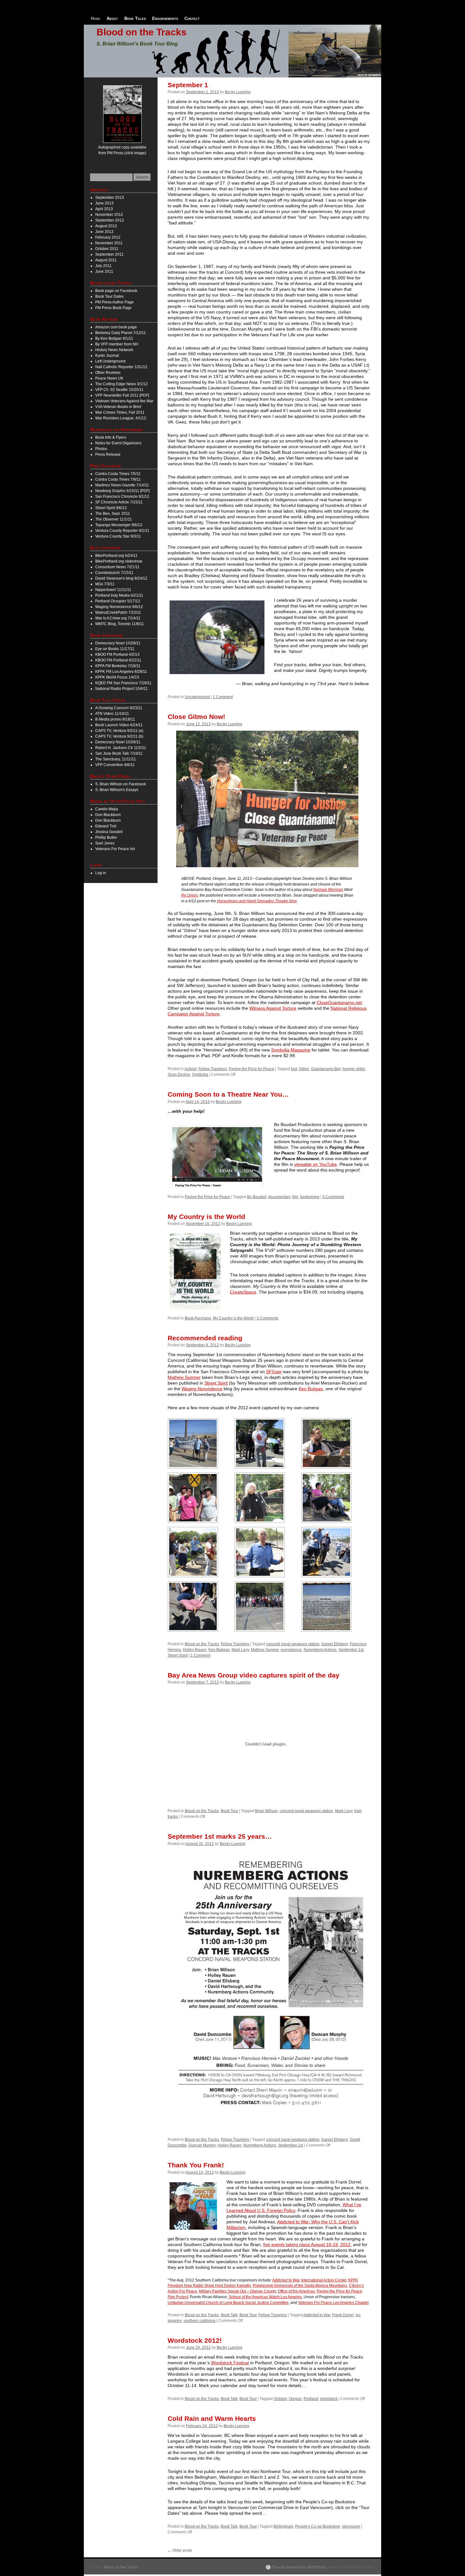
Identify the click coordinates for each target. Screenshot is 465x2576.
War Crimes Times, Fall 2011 (120, 412)
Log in (101, 873)
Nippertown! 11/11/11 (113, 590)
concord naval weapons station (293, 1644)
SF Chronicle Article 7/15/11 (119, 502)
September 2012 (110, 220)
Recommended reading (205, 1338)
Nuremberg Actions (320, 1650)
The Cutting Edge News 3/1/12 (121, 384)
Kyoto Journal (107, 356)
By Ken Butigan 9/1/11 (114, 338)
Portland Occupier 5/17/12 (118, 601)
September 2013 (110, 198)
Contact (192, 18)
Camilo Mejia (107, 809)
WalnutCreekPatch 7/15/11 (118, 612)
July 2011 (103, 266)
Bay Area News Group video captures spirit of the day (254, 1675)
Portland (311, 2399)
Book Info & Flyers (111, 437)
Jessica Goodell (109, 832)
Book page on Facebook (116, 291)
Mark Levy (240, 1650)
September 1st (351, 1650)
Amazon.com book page (116, 327)
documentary (279, 1197)
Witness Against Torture (273, 1008)
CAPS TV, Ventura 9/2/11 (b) (119, 736)
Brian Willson (266, 1811)
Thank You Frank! (196, 2165)
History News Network (114, 350)
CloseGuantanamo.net (339, 1002)
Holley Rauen (195, 1650)
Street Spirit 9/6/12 (111, 508)
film (295, 1197)
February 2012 (108, 237)
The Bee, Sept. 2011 (113, 514)
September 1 (188, 85)
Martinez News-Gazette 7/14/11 (122, 485)
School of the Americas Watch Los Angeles (265, 2297)
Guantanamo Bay (326, 1069)
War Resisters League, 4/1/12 (121, 418)
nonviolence (291, 1650)
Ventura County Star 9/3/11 (118, 536)
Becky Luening (238, 92)
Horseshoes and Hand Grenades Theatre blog (257, 901)
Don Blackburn (108, 815)
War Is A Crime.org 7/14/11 (118, 618)
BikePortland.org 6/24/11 (116, 556)
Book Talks (135, 18)
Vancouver (351, 2526)
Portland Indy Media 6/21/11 (119, 595)
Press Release (108, 454)
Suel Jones (105, 843)
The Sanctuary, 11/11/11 (116, 759)
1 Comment (223, 697)
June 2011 (104, 271)
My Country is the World (206, 1217)
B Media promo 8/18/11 (115, 719)
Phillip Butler (106, 837)
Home (96, 18)
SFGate (274, 1372)
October (280, 2399)
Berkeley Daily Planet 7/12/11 (121, 333)
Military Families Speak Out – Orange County (237, 2291)
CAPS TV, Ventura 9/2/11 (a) (119, 731)
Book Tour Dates (109, 296)
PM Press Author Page (115, 302)
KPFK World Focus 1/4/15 (117, 677)
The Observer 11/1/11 (114, 519)
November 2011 (109, 243)
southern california (199, 2321)
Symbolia (200, 1075)
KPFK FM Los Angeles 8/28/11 (121, 672)
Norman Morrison (328, 890)
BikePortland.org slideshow (119, 561)
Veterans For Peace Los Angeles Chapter (333, 2303)
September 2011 (109, 254)
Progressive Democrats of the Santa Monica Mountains (300, 2286)
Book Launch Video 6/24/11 (119, 725)
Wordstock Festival (230, 2363)
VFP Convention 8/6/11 (115, 765)
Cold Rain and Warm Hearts (212, 2418)
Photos (101, 449)
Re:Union (189, 895)
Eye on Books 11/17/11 (115, 649)
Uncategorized (197, 697)
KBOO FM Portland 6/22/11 (118, 660)
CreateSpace (243, 1292)
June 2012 (104, 232)
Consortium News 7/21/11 (117, 567)
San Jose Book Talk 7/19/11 (119, 753)
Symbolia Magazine (291, 1050)
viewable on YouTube (316, 1164)
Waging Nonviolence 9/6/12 (119, 607)
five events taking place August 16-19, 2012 (307, 2244)
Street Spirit (216, 1383)
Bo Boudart (257, 1197)
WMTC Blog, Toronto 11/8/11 (120, 624)
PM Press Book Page (113, 308)
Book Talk (229, 2315)
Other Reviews (108, 373)
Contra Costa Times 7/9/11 (118, 479)
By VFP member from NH (117, 344)
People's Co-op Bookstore (318, 2526)
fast (294, 1069)
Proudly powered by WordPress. (299, 2567)
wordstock (329, 2399)
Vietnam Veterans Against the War (124, 401)
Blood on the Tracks (142, 32)
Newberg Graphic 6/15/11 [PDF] (122, 491)
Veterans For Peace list (115, 849)
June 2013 (104, 203)
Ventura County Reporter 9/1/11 (122, 531)
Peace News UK (109, 378)
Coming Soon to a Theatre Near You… (228, 1094)
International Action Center (324, 2280)
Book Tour (229, 1811)
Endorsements (165, 18)
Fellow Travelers (213, 1069)
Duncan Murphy (202, 2145)
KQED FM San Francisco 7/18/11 (123, 683)
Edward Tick (106, 826)
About (112, 18)
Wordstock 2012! (195, 2340)
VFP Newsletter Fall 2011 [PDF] (122, 395)
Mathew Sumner (184, 1377)
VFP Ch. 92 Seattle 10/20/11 (119, 390)
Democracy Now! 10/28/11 (118, 643)
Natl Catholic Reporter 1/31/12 (121, 367)
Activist (190, 1069)
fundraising (310, 1197)
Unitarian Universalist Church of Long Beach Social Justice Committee (228, 2303)
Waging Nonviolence (202, 1389)
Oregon (295, 2399)
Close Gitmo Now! (196, 717)
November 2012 (109, 215)
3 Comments (333, 1197)
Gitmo (304, 1069)
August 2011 (106, 260)
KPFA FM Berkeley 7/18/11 (118, 666)
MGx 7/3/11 (105, 584)
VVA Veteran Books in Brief (118, 407)
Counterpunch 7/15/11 (114, 573)
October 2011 (107, 249)
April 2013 (104, 209)
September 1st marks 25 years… (220, 1836)
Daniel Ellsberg (335, 1644)
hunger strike (354, 1069)
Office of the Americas (296, 2291)
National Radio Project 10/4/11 (121, 689)
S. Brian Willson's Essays (117, 790)
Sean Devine (179, 1075)
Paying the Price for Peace (251, 1069)
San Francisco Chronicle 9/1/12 (122, 496)
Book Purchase (198, 1318)
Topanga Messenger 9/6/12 (119, 525)
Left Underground (110, 361)
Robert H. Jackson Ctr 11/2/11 (121, 748)
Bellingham (283, 2526)
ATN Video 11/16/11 (112, 714)
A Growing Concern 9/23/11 (119, 708)
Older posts (180, 2550)
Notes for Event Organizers (118, 443)
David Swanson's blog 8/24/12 (121, 578)
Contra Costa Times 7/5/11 (118, 474)
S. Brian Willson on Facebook (121, 784)
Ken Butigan (311, 1389)
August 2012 (106, 226)
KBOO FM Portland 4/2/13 (117, 655)
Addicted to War (286, 2280)
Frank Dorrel (343, 2315)
